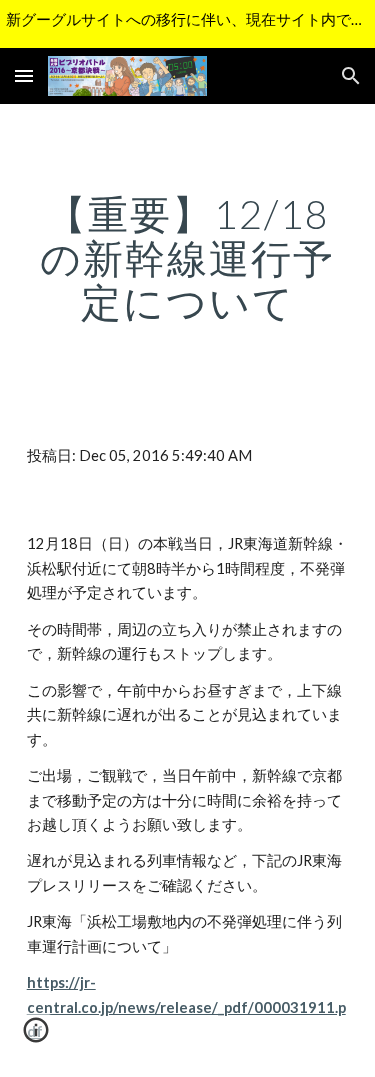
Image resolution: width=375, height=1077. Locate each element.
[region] (187, 24)
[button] (24, 75)
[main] (188, 258)
